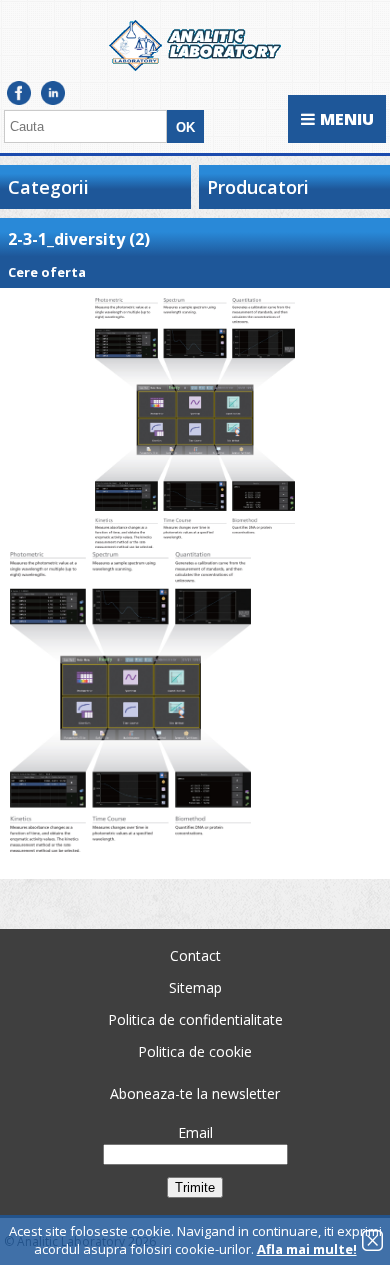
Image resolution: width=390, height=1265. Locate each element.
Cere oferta (47, 272)
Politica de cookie (195, 1051)
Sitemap (195, 987)
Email (195, 1132)
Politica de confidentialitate (195, 1019)
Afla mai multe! (307, 1249)
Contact (195, 955)
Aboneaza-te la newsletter (195, 1093)
